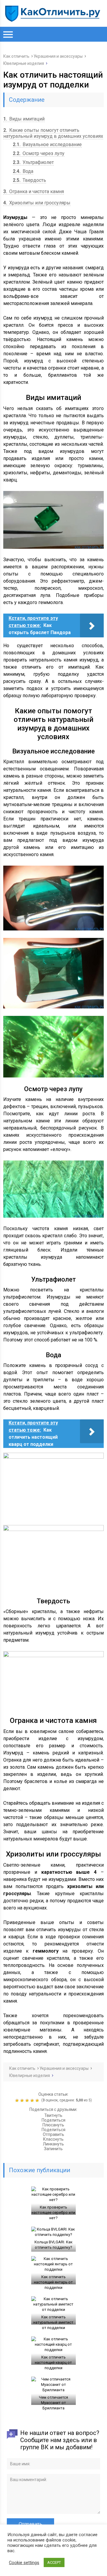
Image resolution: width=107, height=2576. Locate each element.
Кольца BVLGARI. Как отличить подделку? (53, 2245)
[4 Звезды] (33, 2100)
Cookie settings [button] (24, 2563)
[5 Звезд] (38, 2100)
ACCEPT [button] (54, 2562)
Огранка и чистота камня (34, 191)
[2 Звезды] (23, 2100)
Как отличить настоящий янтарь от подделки (53, 2282)
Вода (23, 171)
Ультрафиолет (33, 162)
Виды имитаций (24, 119)
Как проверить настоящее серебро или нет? (53, 2213)
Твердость (29, 180)
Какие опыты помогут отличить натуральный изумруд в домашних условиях (53, 133)
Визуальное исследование (47, 144)
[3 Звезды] (28, 2100)
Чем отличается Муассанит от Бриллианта (53, 2403)
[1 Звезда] (18, 2100)
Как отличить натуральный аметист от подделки (53, 2322)
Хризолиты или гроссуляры (37, 203)
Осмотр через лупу (39, 153)
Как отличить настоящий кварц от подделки (53, 2362)
